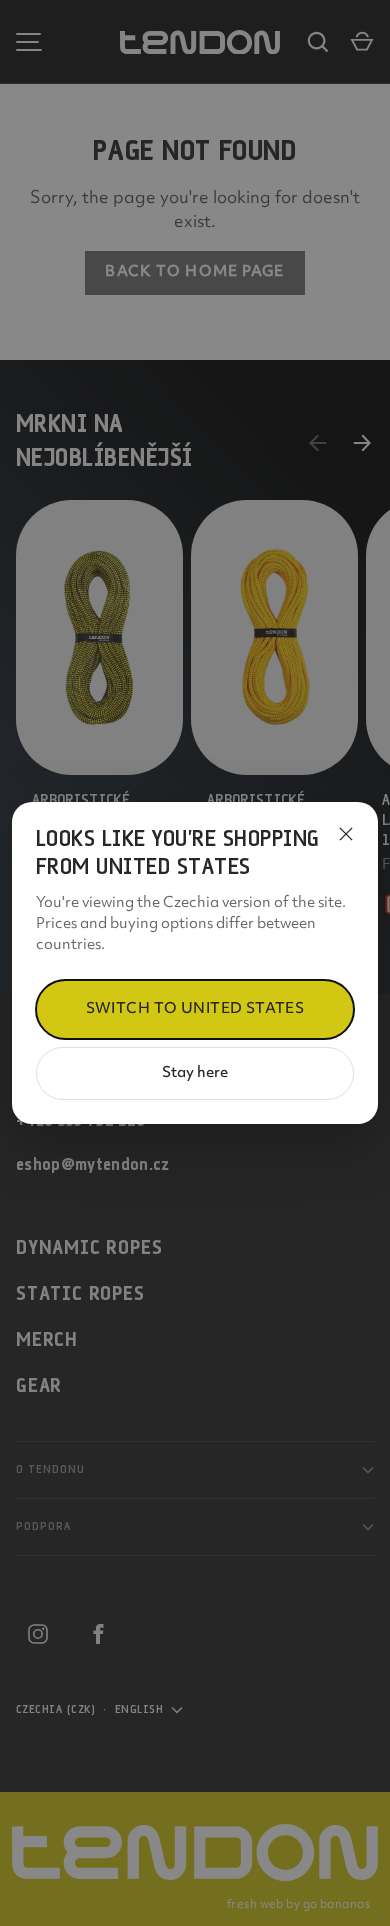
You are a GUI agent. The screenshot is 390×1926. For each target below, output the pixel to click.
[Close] (346, 834)
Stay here (195, 1073)
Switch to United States (195, 1009)
